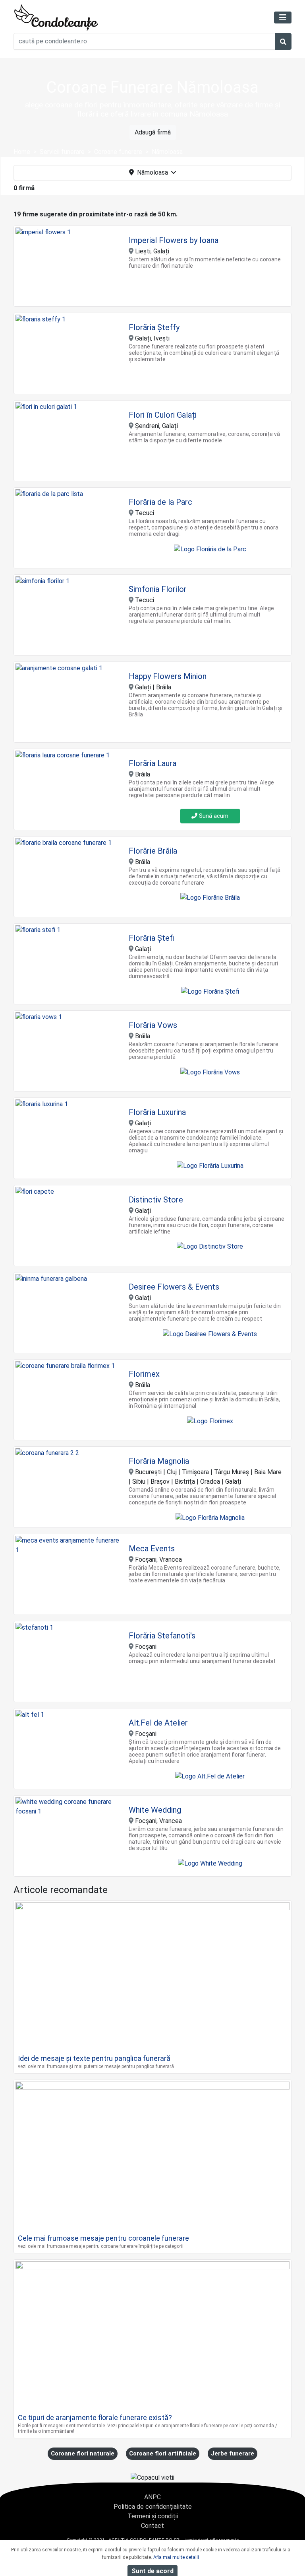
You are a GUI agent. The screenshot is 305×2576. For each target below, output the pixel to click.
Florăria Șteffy (154, 327)
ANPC (152, 2497)
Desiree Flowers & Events (174, 1287)
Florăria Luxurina (157, 1112)
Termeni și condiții (153, 2516)
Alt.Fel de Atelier (158, 1723)
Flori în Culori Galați (163, 415)
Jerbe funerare (233, 2453)
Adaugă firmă (153, 132)
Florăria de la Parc (160, 502)
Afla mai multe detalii (176, 2557)
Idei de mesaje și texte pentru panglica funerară (94, 2058)
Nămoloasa (152, 172)
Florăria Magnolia (159, 1461)
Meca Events (152, 1549)
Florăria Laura (152, 763)
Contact (152, 2526)
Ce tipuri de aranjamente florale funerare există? (95, 2417)
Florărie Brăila (153, 851)
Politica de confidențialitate (153, 2507)
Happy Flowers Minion (168, 676)
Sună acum (213, 816)
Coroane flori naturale (83, 2453)
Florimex (144, 1374)
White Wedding (155, 1810)
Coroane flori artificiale (163, 2453)
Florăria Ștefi (152, 938)
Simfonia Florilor (158, 589)
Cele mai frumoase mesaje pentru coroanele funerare (103, 2238)
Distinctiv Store (156, 1200)
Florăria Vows (153, 1025)
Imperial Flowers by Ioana (174, 240)
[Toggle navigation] (283, 18)
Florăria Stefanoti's (162, 1636)
